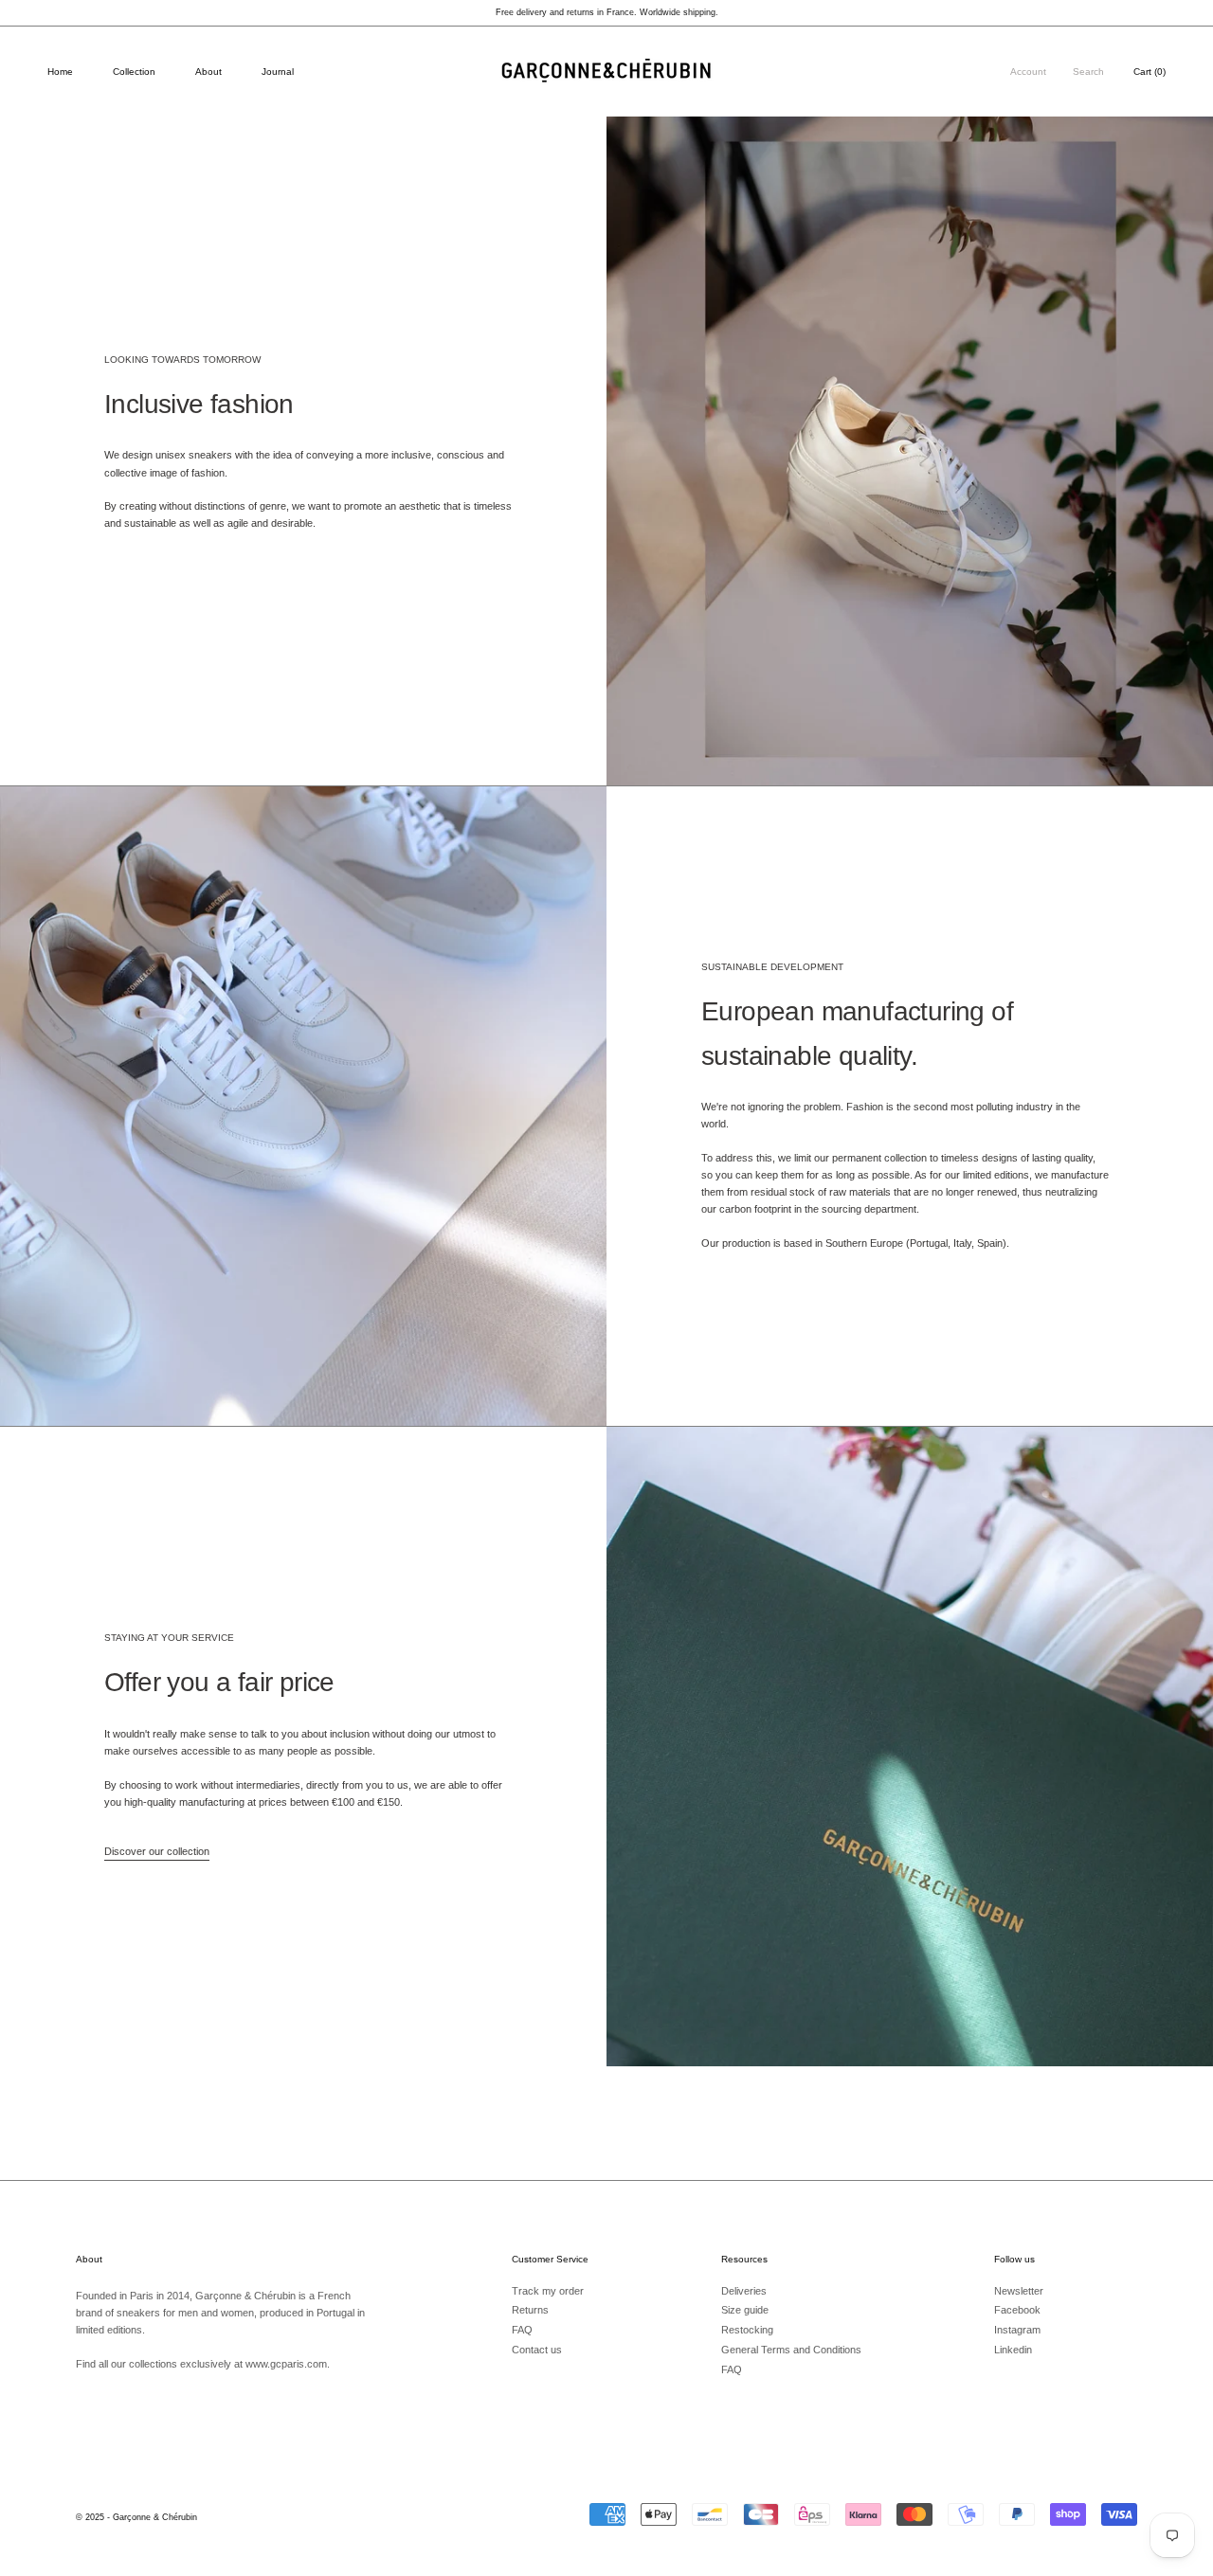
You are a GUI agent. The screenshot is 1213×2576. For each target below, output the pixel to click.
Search (1088, 72)
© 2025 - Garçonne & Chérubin (136, 2517)
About (208, 72)
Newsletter (1019, 2291)
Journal (278, 72)
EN (1190, 41)
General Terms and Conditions (791, 2350)
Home (60, 72)
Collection (134, 72)
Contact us (537, 2350)
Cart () (1150, 72)
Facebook (1017, 2310)
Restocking (747, 2330)
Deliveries (744, 2291)
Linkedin (1013, 2350)
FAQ (522, 2330)
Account (1028, 72)
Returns (530, 2310)
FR (1172, 41)
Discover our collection (157, 1851)
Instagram (1017, 2330)
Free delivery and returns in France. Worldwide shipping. (607, 12)
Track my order (548, 2291)
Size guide (745, 2310)
